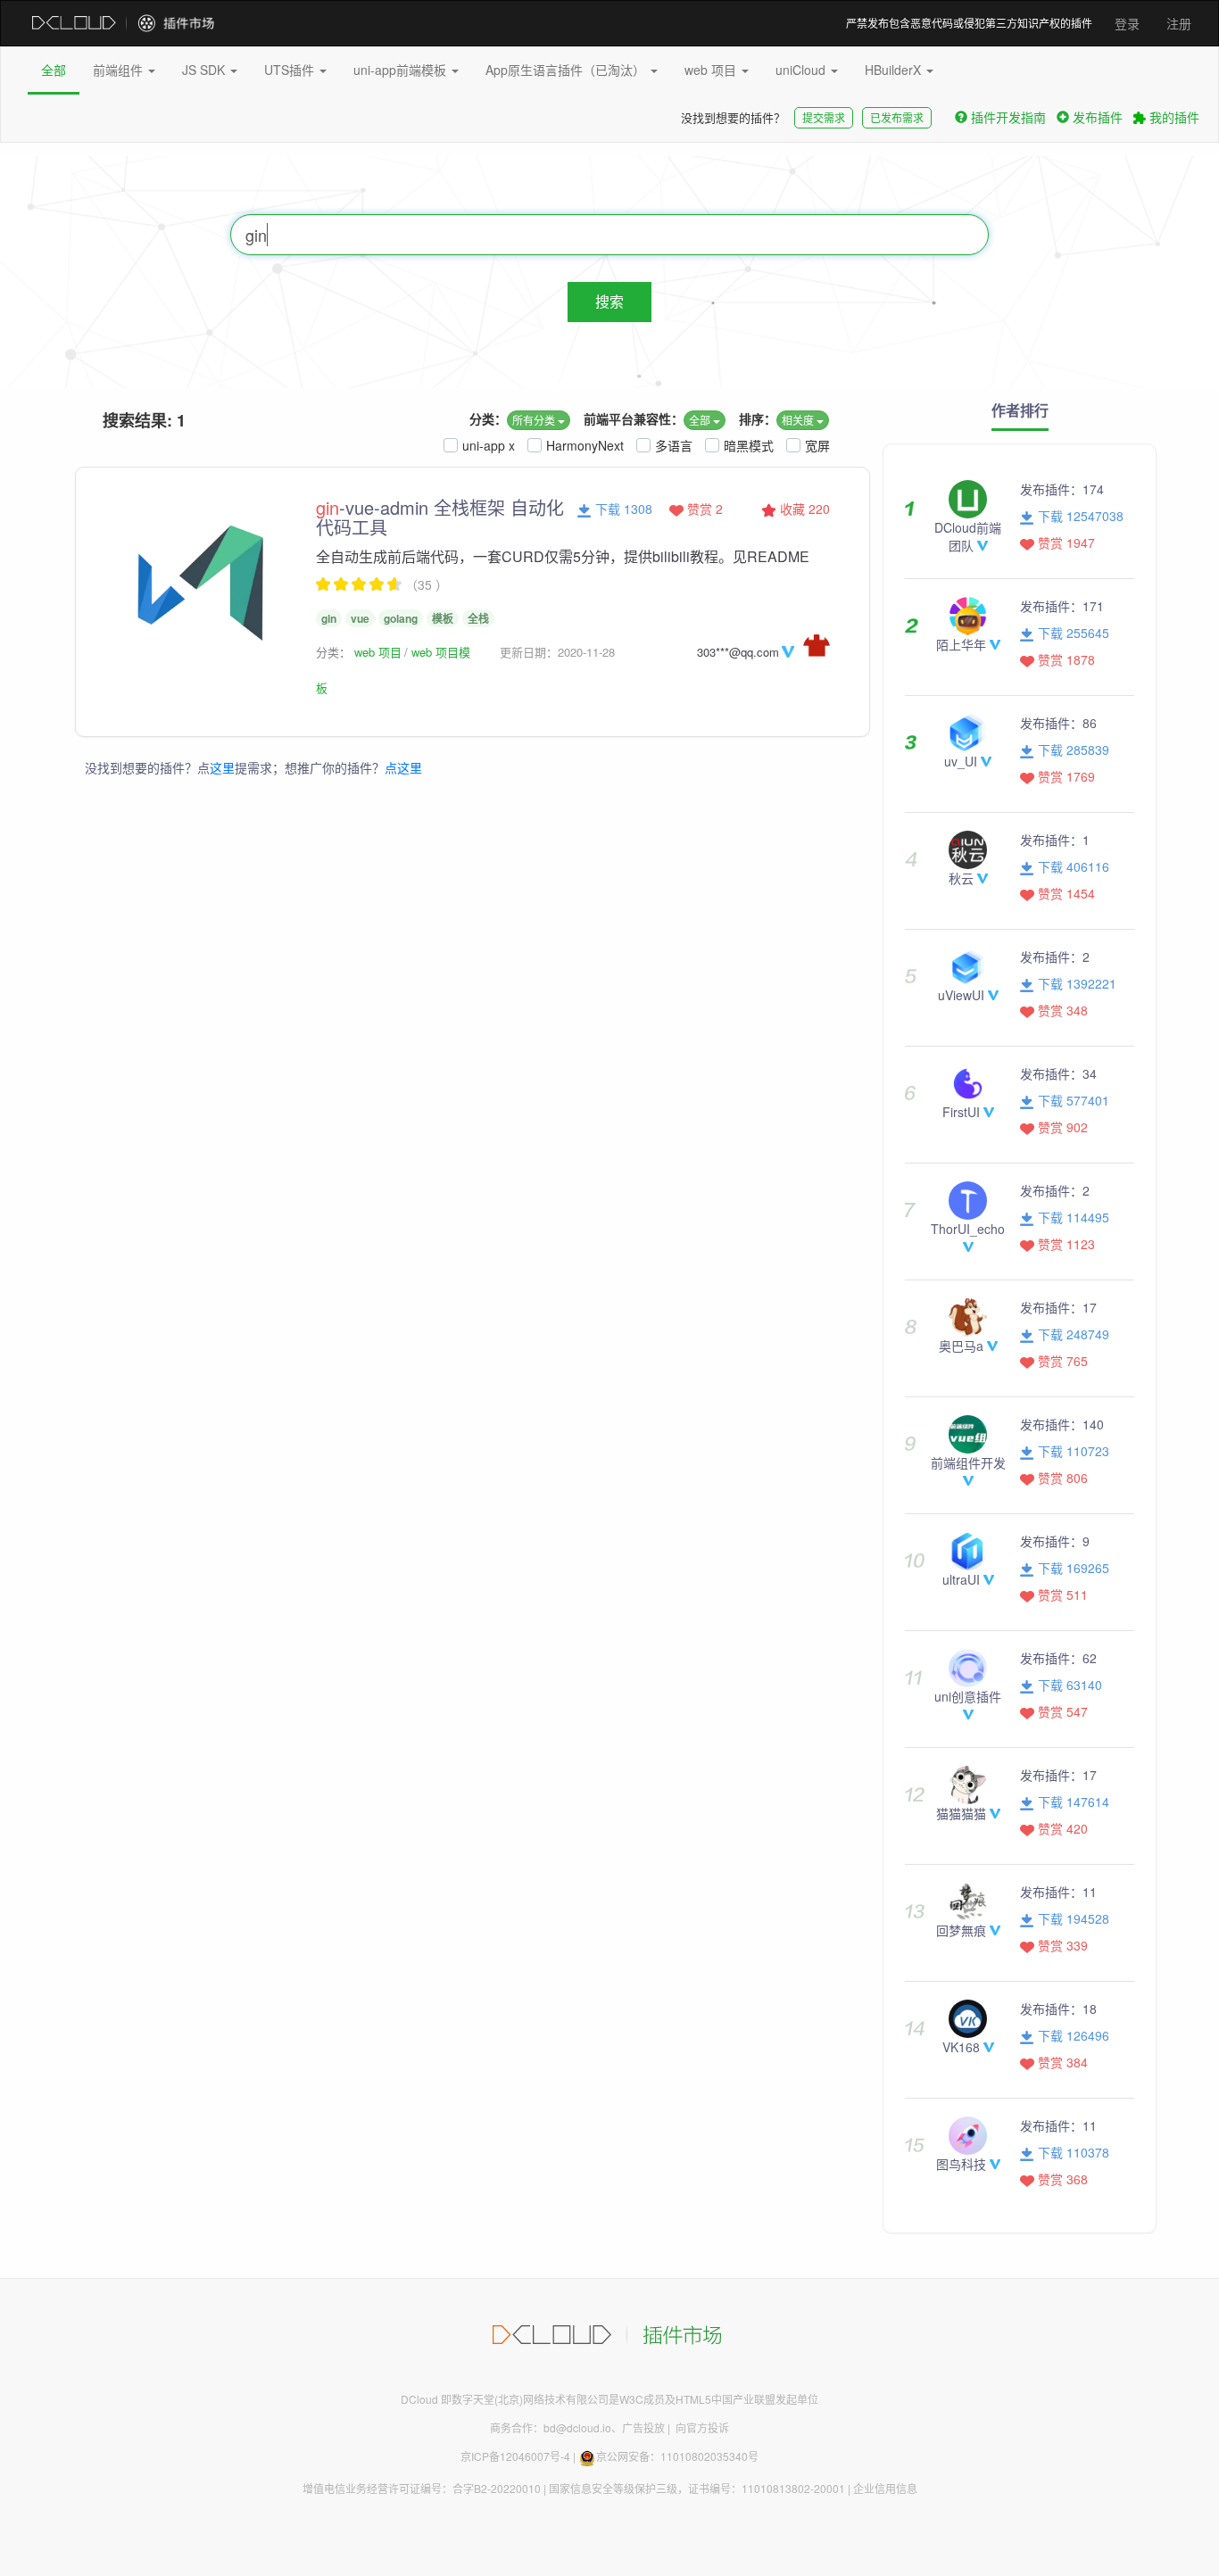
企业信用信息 (885, 2488)
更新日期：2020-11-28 (557, 652)
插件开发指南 (1008, 117)
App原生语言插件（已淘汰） (567, 70)
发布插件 (1098, 117)
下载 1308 (622, 509)
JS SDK (205, 70)
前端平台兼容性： (634, 418)
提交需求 (824, 117)
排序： (758, 418)
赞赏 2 (703, 509)
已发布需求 (897, 117)
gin (329, 618)
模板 (443, 618)
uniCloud (802, 70)
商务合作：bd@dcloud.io (551, 2427)
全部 (54, 70)
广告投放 (643, 2427)
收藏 (803, 509)
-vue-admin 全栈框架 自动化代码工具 (440, 517)
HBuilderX (895, 70)
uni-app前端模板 (402, 70)
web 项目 (712, 70)
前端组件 (120, 70)
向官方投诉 (702, 2427)
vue (360, 618)
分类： (488, 418)
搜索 (609, 301)
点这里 (403, 767)
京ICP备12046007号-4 (515, 2456)
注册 (1179, 23)
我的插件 (1173, 117)
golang (401, 618)
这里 (222, 767)
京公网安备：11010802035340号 (677, 2456)
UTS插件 (291, 70)
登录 (1127, 23)
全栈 (478, 618)
